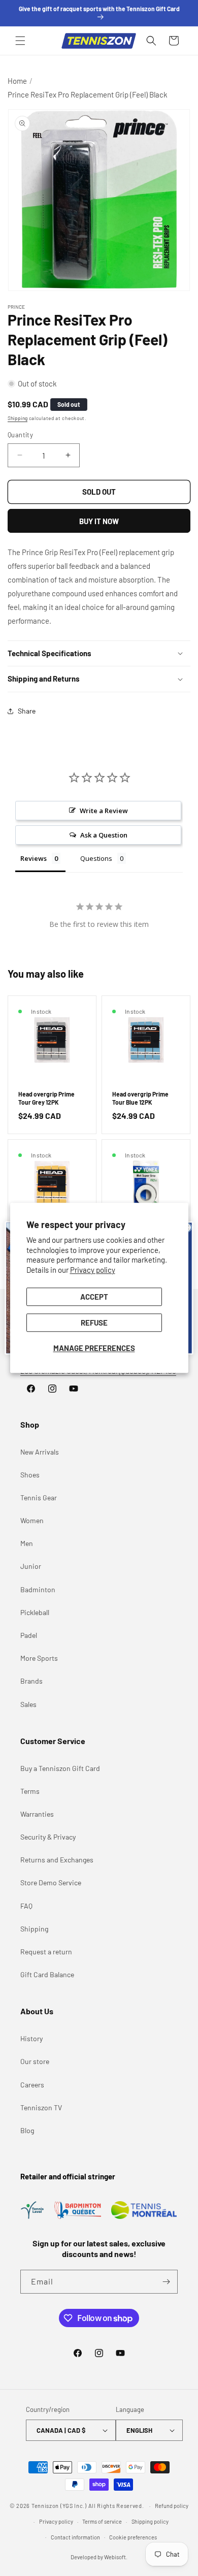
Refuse (94, 1323)
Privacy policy (93, 1270)
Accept (94, 1297)
